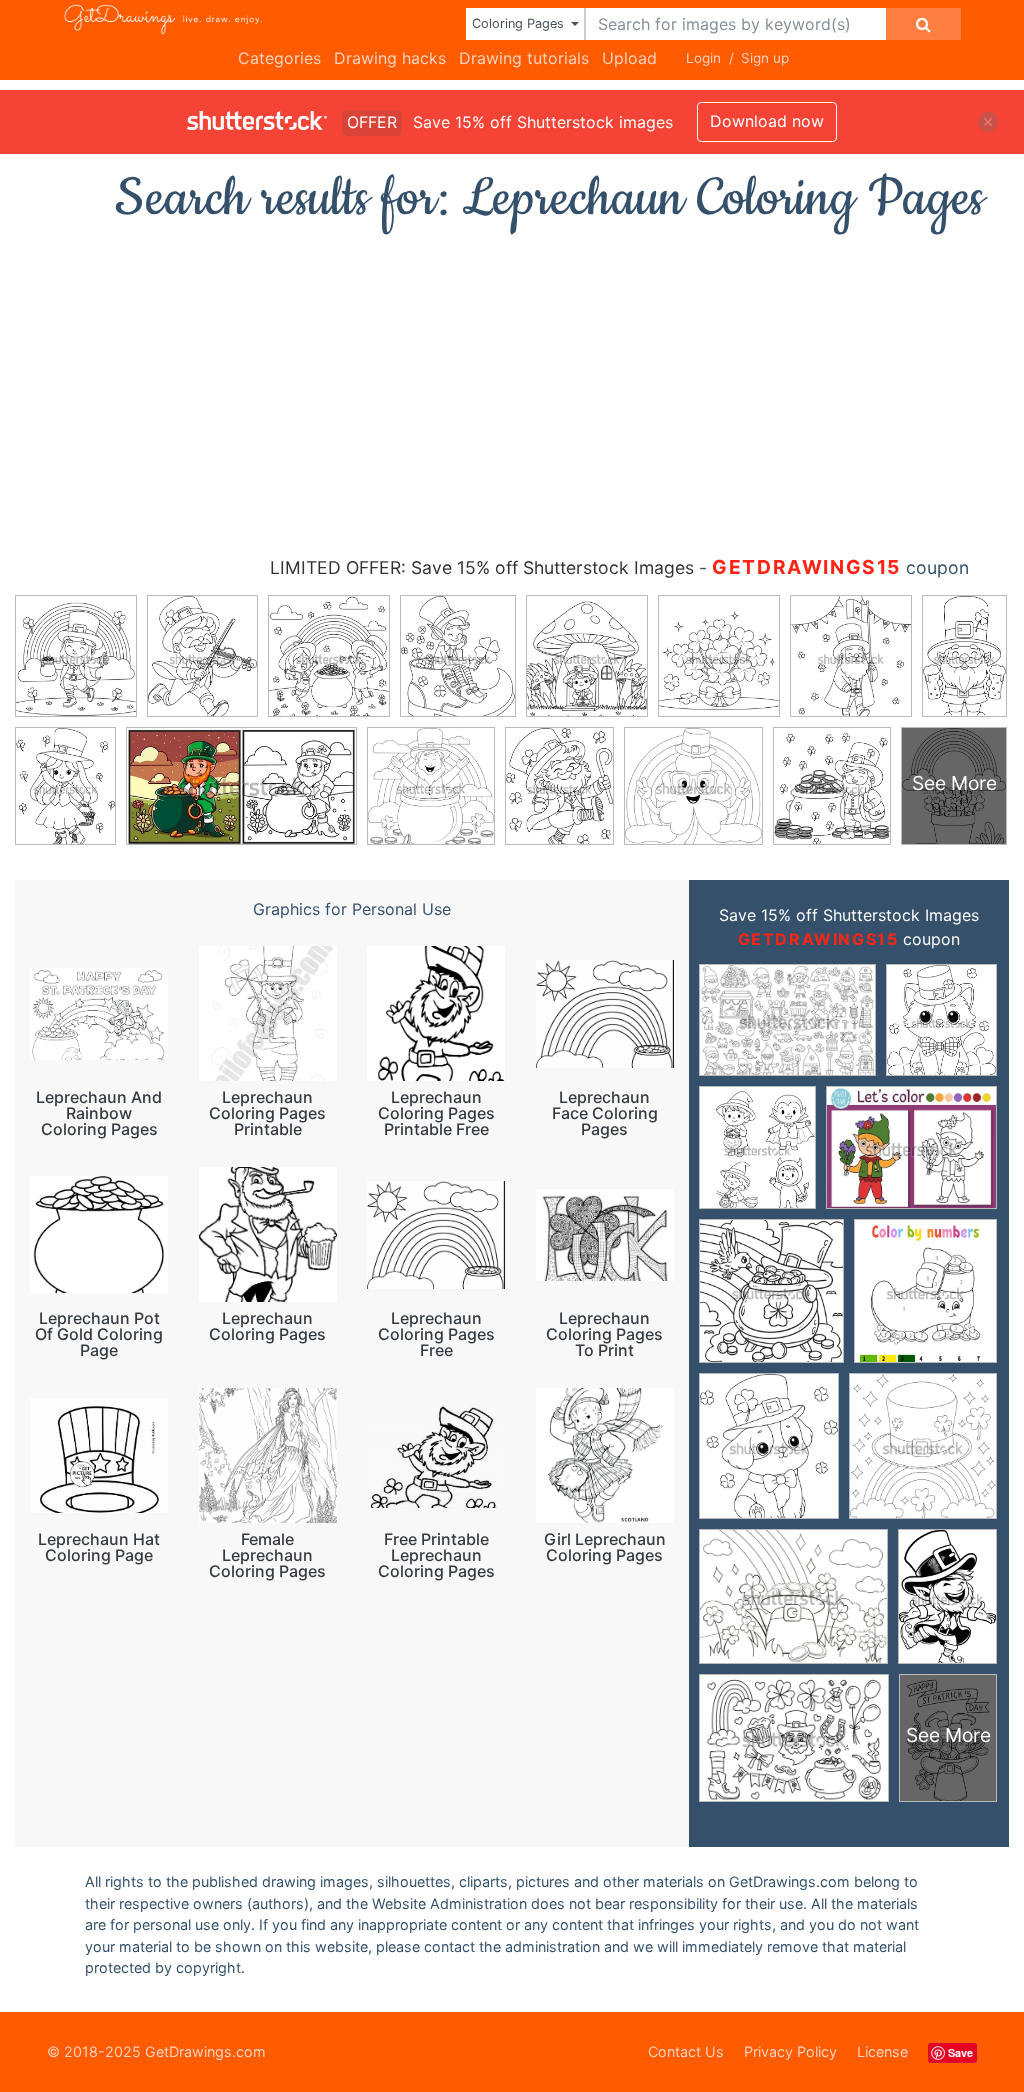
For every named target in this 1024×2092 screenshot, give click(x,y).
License (882, 2051)
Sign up (765, 58)
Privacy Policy (790, 2051)
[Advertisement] (512, 385)
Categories (279, 58)
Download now (767, 121)
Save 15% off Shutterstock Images (849, 915)
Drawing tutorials (524, 58)
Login (703, 58)
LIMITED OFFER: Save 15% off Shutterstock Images (482, 567)
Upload (629, 58)
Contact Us (686, 2051)
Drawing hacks (390, 58)
